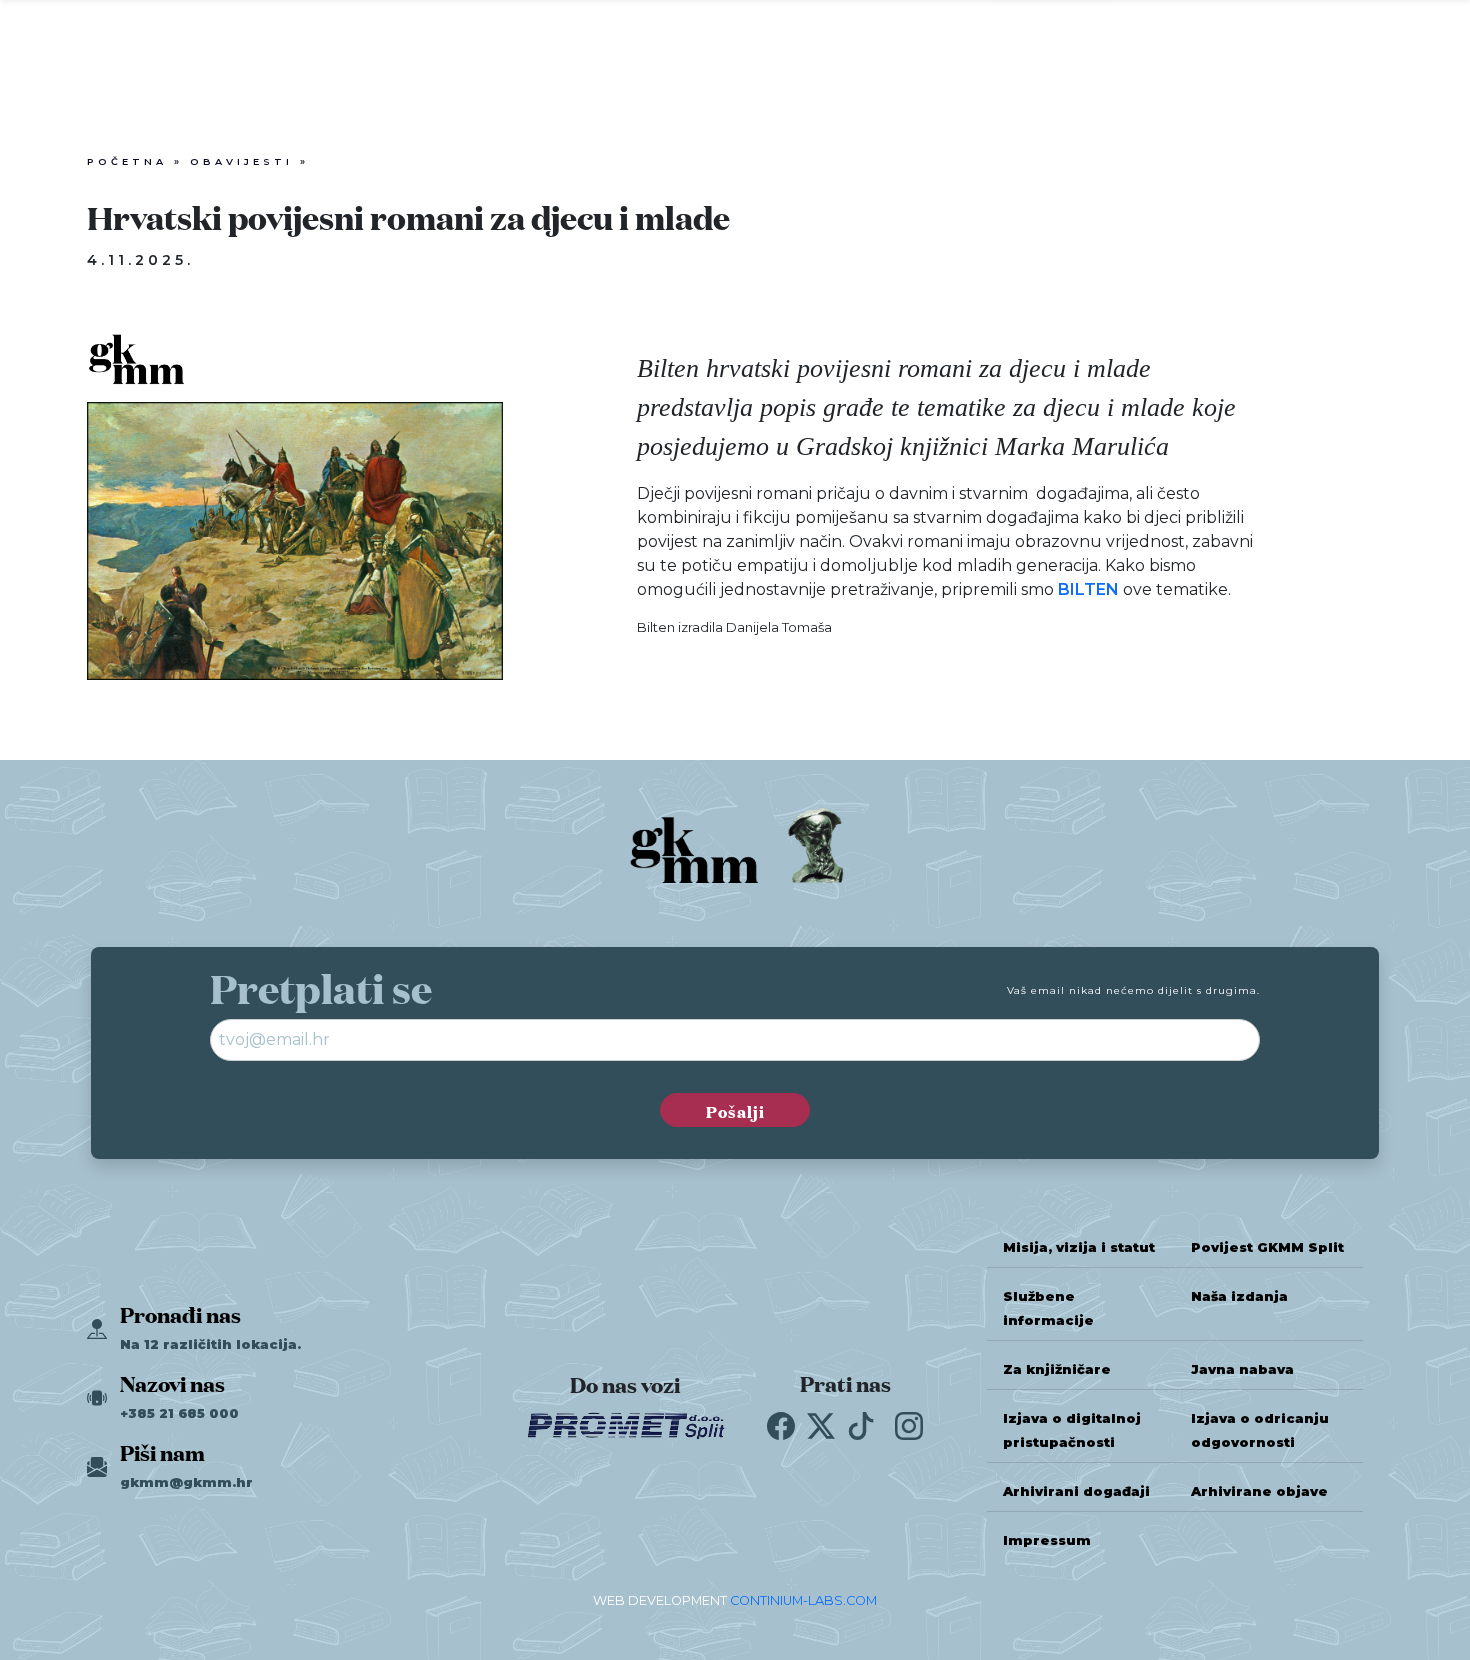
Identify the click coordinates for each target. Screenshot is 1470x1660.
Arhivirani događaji (1076, 1491)
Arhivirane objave (1259, 1491)
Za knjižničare (1057, 1369)
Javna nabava (1242, 1369)
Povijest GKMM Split (1267, 1247)
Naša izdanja (1239, 1296)
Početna (127, 161)
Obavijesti (241, 161)
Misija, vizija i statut (1079, 1247)
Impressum (1047, 1540)
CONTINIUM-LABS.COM (803, 1600)
